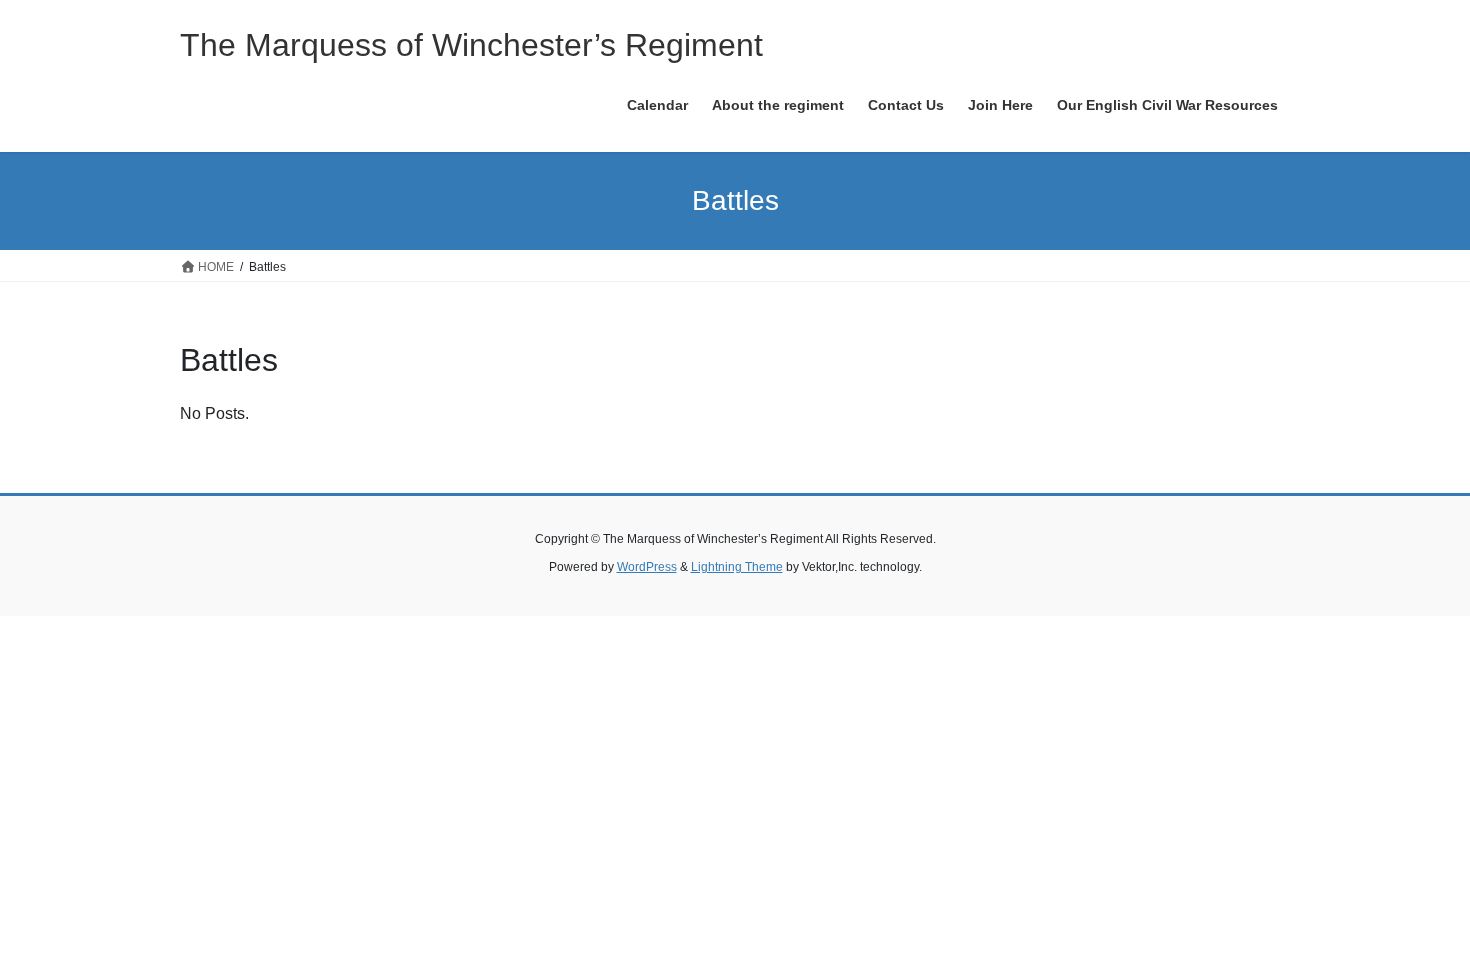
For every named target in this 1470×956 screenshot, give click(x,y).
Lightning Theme (737, 567)
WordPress (647, 567)
